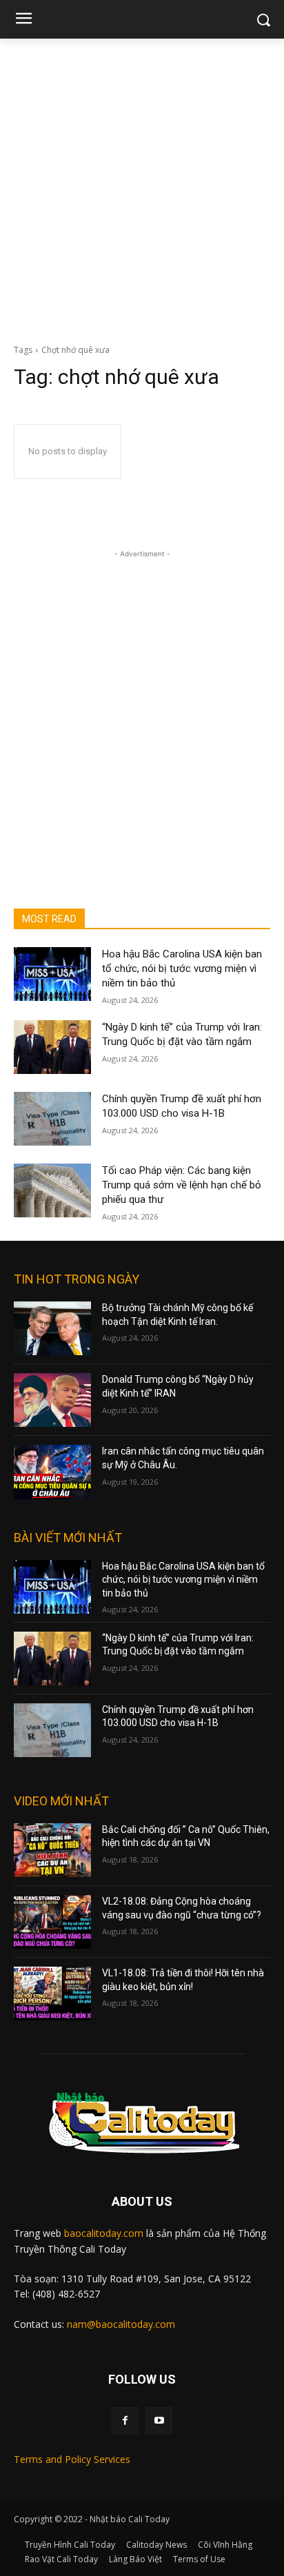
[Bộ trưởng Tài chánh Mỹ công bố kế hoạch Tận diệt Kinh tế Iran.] (52, 1328)
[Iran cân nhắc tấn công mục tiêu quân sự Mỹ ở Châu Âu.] (52, 1472)
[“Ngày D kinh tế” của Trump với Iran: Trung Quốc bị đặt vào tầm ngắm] (52, 1047)
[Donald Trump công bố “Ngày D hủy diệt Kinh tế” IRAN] (52, 1400)
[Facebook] (125, 2421)
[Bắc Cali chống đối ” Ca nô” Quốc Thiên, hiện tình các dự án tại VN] (52, 1850)
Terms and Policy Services (72, 2459)
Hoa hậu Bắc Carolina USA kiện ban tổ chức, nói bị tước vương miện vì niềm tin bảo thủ (182, 968)
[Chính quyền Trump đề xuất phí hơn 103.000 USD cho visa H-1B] (52, 1119)
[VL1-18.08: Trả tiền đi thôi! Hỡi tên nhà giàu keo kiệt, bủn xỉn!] (52, 1994)
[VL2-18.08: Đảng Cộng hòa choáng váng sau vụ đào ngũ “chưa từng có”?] (52, 1922)
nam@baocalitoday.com (121, 2324)
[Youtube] (159, 2421)
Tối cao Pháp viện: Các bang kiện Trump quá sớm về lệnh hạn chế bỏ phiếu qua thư (182, 1185)
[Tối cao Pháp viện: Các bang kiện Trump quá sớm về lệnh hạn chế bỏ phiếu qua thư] (52, 1190)
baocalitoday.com (104, 2233)
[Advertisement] (142, 187)
